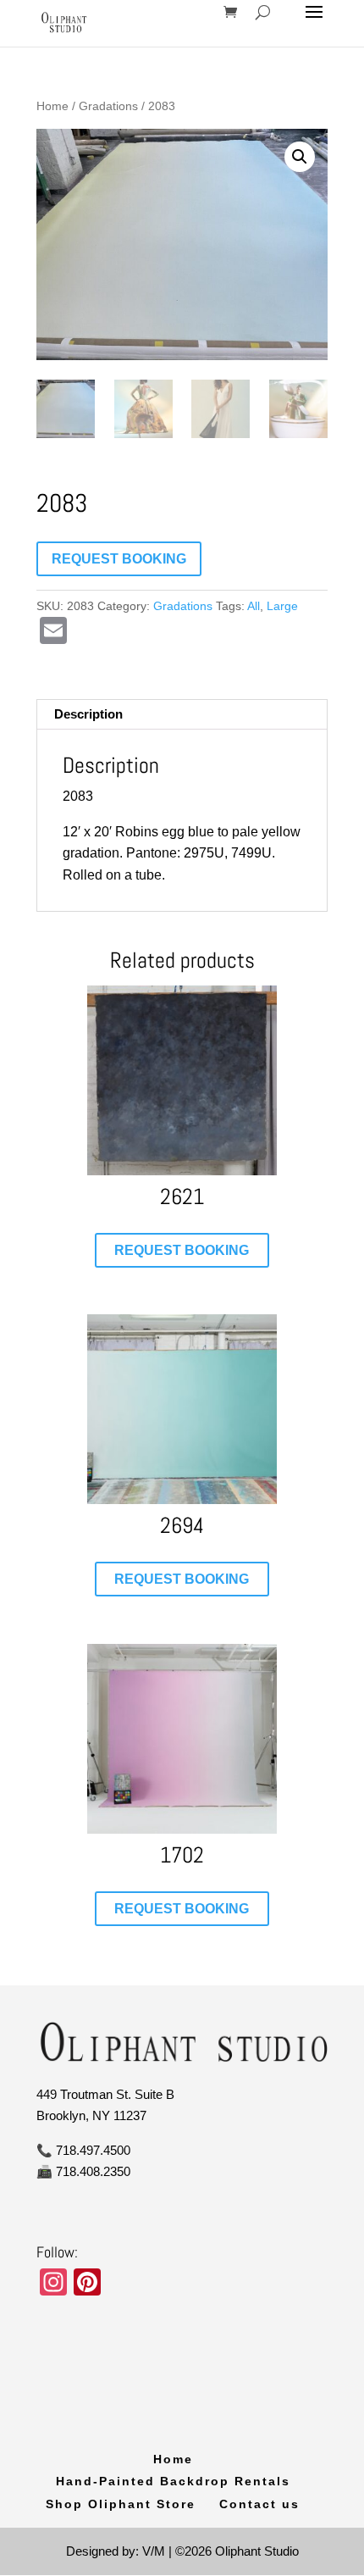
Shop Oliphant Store (121, 2504)
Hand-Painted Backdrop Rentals (173, 2481)
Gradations (108, 106)
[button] (300, 157)
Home (52, 106)
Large (282, 606)
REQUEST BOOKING (119, 559)
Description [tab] (88, 714)
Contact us (259, 2504)
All (254, 606)
